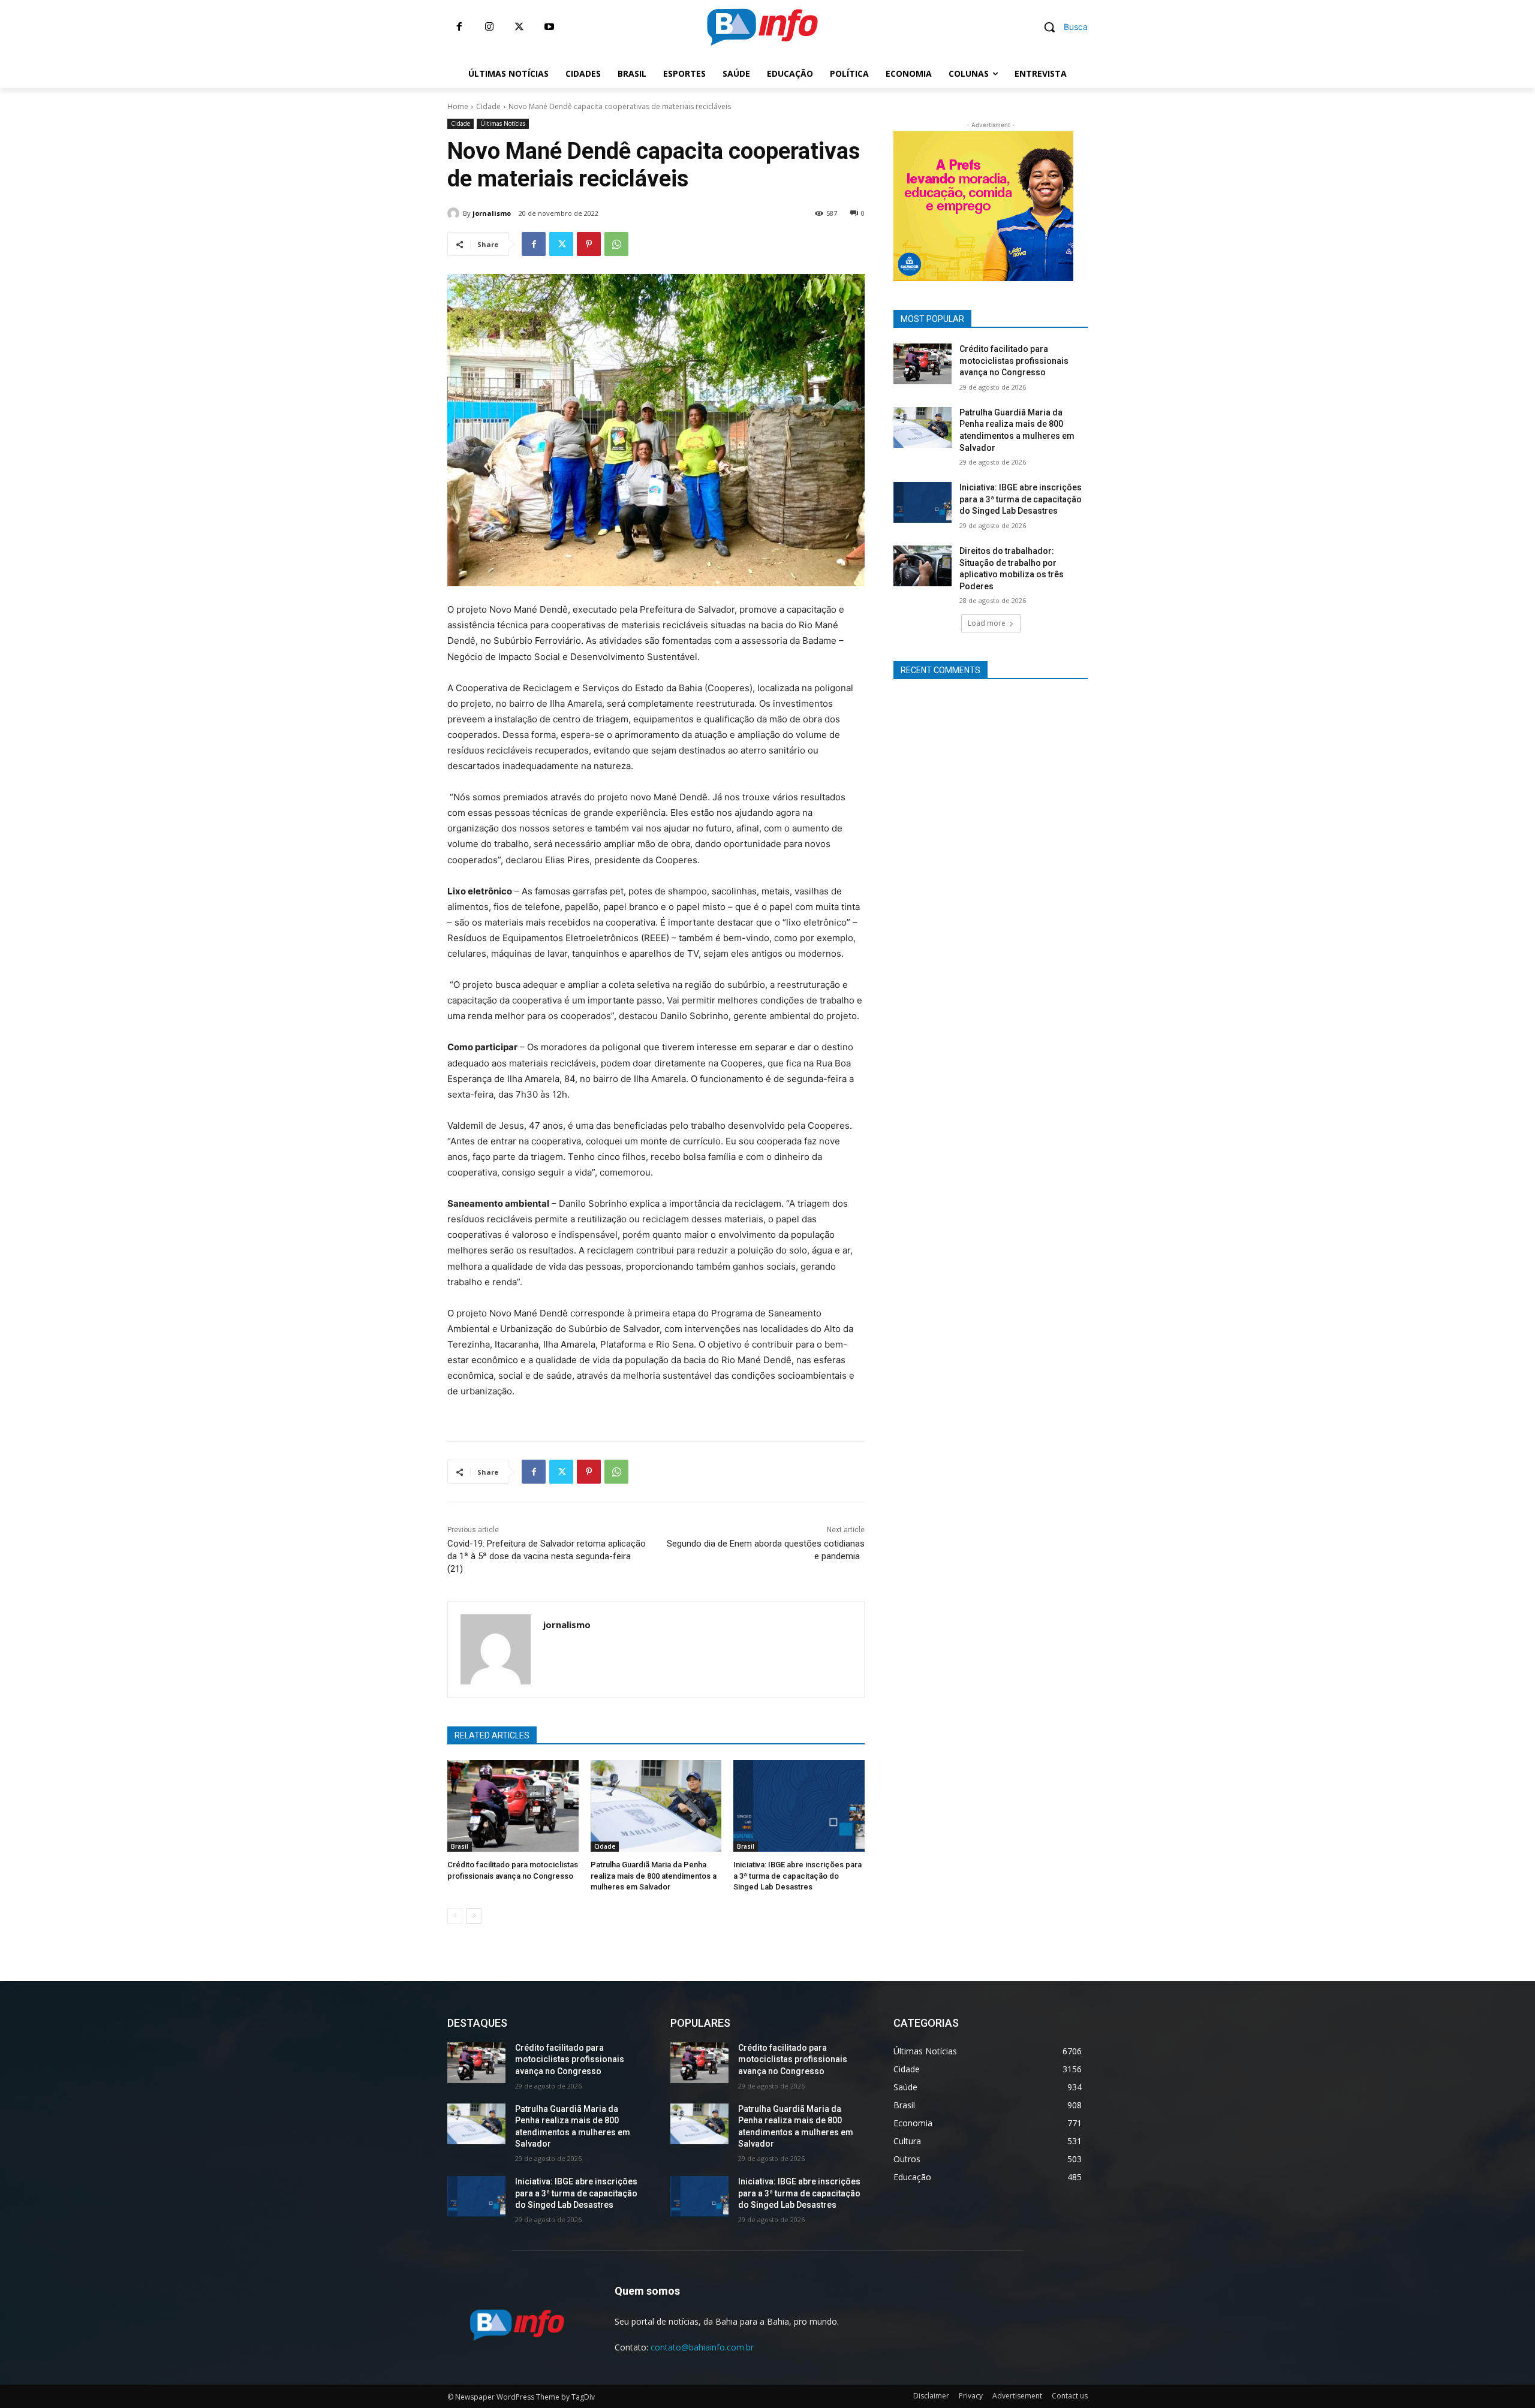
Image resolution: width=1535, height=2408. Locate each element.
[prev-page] (455, 1916)
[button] (1061, 27)
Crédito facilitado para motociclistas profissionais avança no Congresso (1014, 361)
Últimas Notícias (503, 123)
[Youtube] (549, 27)
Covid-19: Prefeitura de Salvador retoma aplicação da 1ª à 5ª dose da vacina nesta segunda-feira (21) (547, 1556)
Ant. (1094, 203)
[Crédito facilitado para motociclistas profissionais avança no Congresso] (513, 1806)
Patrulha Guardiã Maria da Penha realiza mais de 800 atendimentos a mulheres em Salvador (654, 1875)
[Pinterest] (589, 244)
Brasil (460, 1846)
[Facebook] (459, 27)
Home (458, 106)
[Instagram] (489, 27)
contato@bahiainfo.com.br (702, 2347)
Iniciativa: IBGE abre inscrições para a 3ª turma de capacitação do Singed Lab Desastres (797, 1875)
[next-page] (474, 1916)
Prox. (872, 203)
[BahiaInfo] (762, 27)
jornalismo (492, 213)
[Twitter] (519, 27)
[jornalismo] (455, 213)
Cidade (488, 106)
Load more (987, 623)
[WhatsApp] (616, 244)
